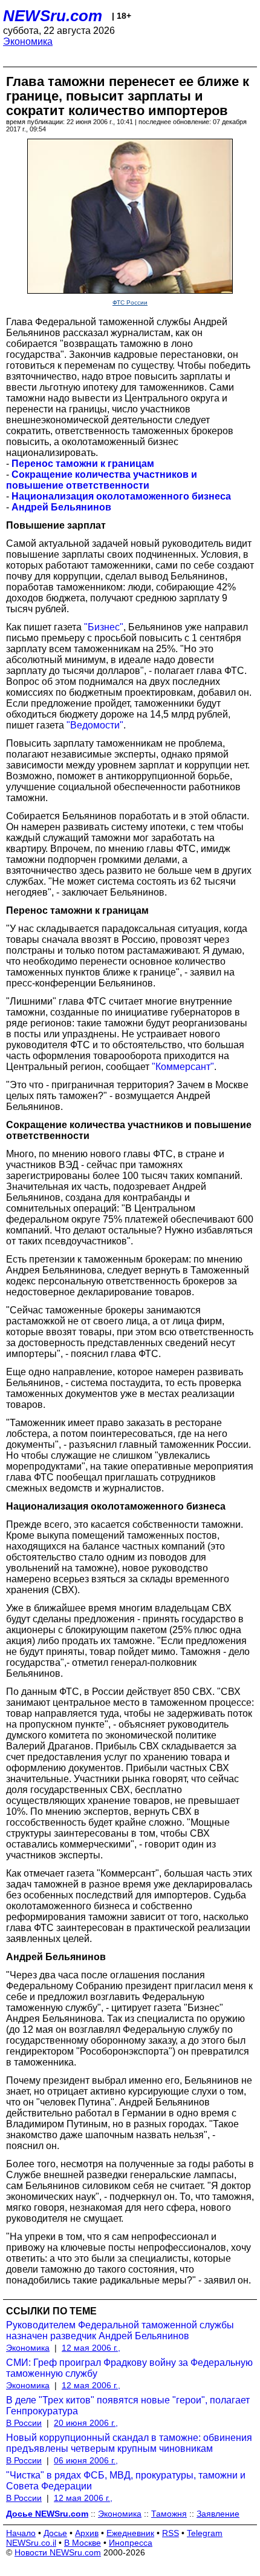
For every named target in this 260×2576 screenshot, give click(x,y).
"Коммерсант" (183, 1067)
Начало (21, 2533)
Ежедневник (130, 2533)
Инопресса (131, 2543)
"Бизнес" (104, 627)
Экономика (28, 41)
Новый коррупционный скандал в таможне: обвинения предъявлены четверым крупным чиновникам (129, 2443)
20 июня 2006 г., (86, 2423)
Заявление (218, 2514)
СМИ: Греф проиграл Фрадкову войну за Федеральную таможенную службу (129, 2368)
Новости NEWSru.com (58, 2552)
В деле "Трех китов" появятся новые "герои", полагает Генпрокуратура (128, 2406)
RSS (171, 2533)
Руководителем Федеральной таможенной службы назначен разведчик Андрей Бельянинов (120, 2330)
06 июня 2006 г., (86, 2460)
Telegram (205, 2533)
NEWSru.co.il (31, 2543)
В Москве (83, 2543)
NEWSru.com (53, 16)
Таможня (169, 2514)
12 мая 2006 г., (91, 2348)
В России (24, 2423)
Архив (87, 2533)
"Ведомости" (95, 725)
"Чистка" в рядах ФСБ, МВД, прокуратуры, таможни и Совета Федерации (126, 2481)
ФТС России (130, 302)
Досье (55, 2533)
